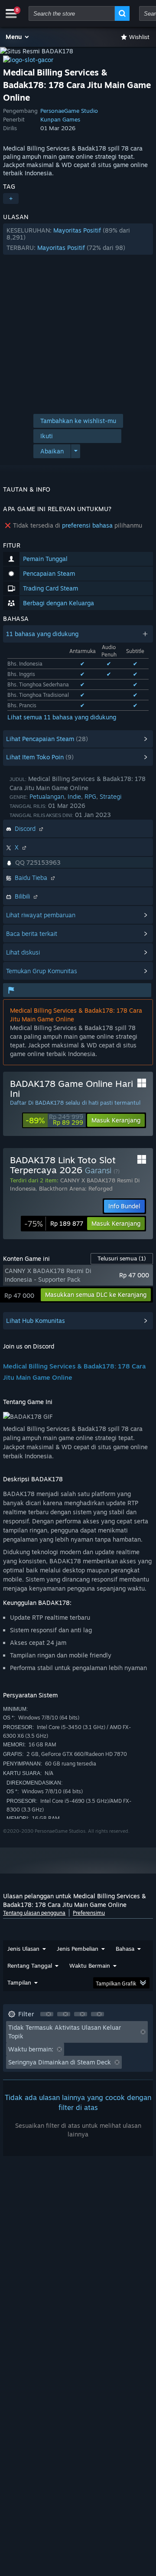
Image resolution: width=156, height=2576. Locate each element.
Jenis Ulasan (23, 1949)
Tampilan (19, 1982)
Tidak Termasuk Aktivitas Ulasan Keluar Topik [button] (65, 2032)
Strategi (110, 796)
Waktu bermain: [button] (31, 2049)
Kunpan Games (60, 119)
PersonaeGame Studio (69, 111)
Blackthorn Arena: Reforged (76, 1188)
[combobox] (72, 13)
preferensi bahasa (87, 525)
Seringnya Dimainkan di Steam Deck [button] (60, 2062)
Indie (74, 796)
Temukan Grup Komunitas (42, 971)
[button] (18, 37)
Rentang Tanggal (30, 1966)
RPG (90, 796)
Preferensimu (89, 1913)
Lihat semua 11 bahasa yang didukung (62, 717)
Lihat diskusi (23, 952)
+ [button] (11, 199)
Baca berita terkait (32, 934)
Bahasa (125, 1949)
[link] (54, 1120)
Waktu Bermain (90, 1966)
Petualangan (47, 796)
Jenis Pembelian (78, 1949)
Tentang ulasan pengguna (34, 1913)
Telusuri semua (122, 1258)
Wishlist (139, 37)
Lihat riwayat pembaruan (41, 915)
